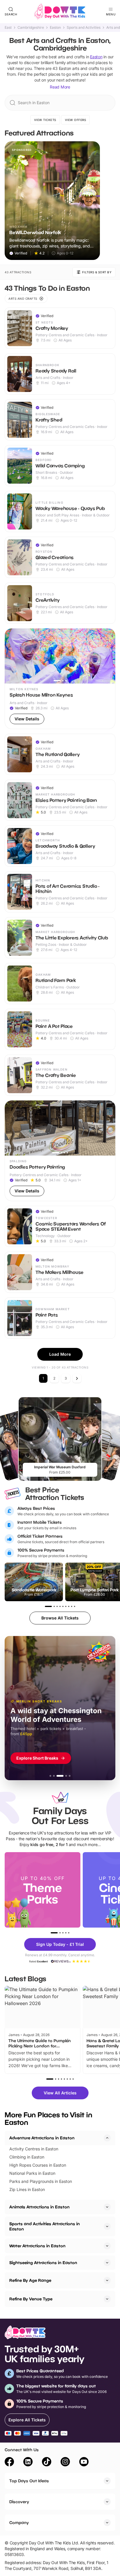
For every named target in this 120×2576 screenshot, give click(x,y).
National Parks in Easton (32, 2173)
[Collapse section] (107, 2138)
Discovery (19, 2502)
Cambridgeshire (31, 28)
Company (19, 2522)
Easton (55, 28)
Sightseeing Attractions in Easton (43, 2263)
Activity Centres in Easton (34, 2149)
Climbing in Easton (27, 2157)
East (8, 28)
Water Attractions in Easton (37, 2246)
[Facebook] (9, 2463)
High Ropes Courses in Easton (38, 2165)
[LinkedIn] (28, 2463)
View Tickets (45, 120)
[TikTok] (47, 2463)
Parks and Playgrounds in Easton (41, 2181)
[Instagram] (65, 2463)
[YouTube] (84, 2463)
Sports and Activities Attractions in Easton (45, 2226)
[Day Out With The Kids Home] (60, 12)
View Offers (76, 120)
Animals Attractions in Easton (39, 2207)
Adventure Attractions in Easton (42, 2138)
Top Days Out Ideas (29, 2481)
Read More (60, 87)
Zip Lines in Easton (27, 2189)
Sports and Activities (84, 28)
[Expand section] (107, 2207)
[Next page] (77, 1378)
